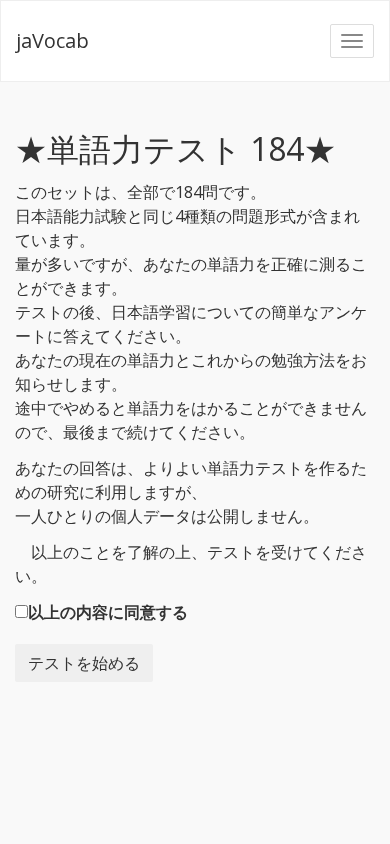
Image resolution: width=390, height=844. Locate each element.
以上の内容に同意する (108, 612)
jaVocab (52, 40)
